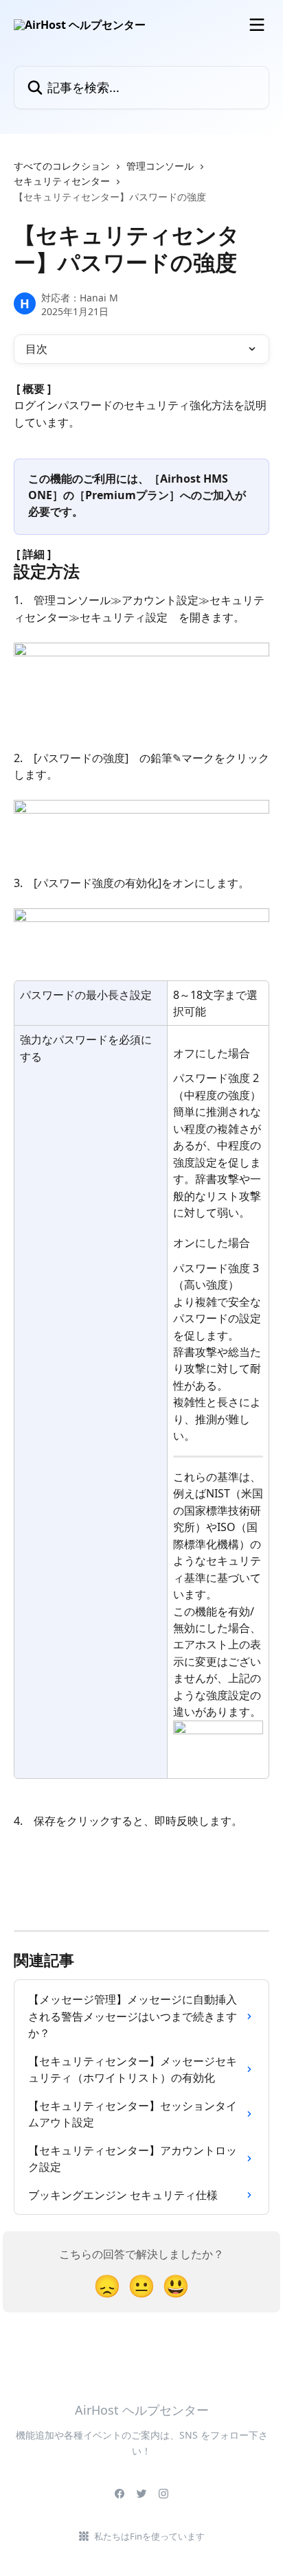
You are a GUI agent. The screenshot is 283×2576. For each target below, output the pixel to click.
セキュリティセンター (62, 181)
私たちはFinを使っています (149, 2536)
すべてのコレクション (62, 166)
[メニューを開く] (257, 25)
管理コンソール (160, 166)
